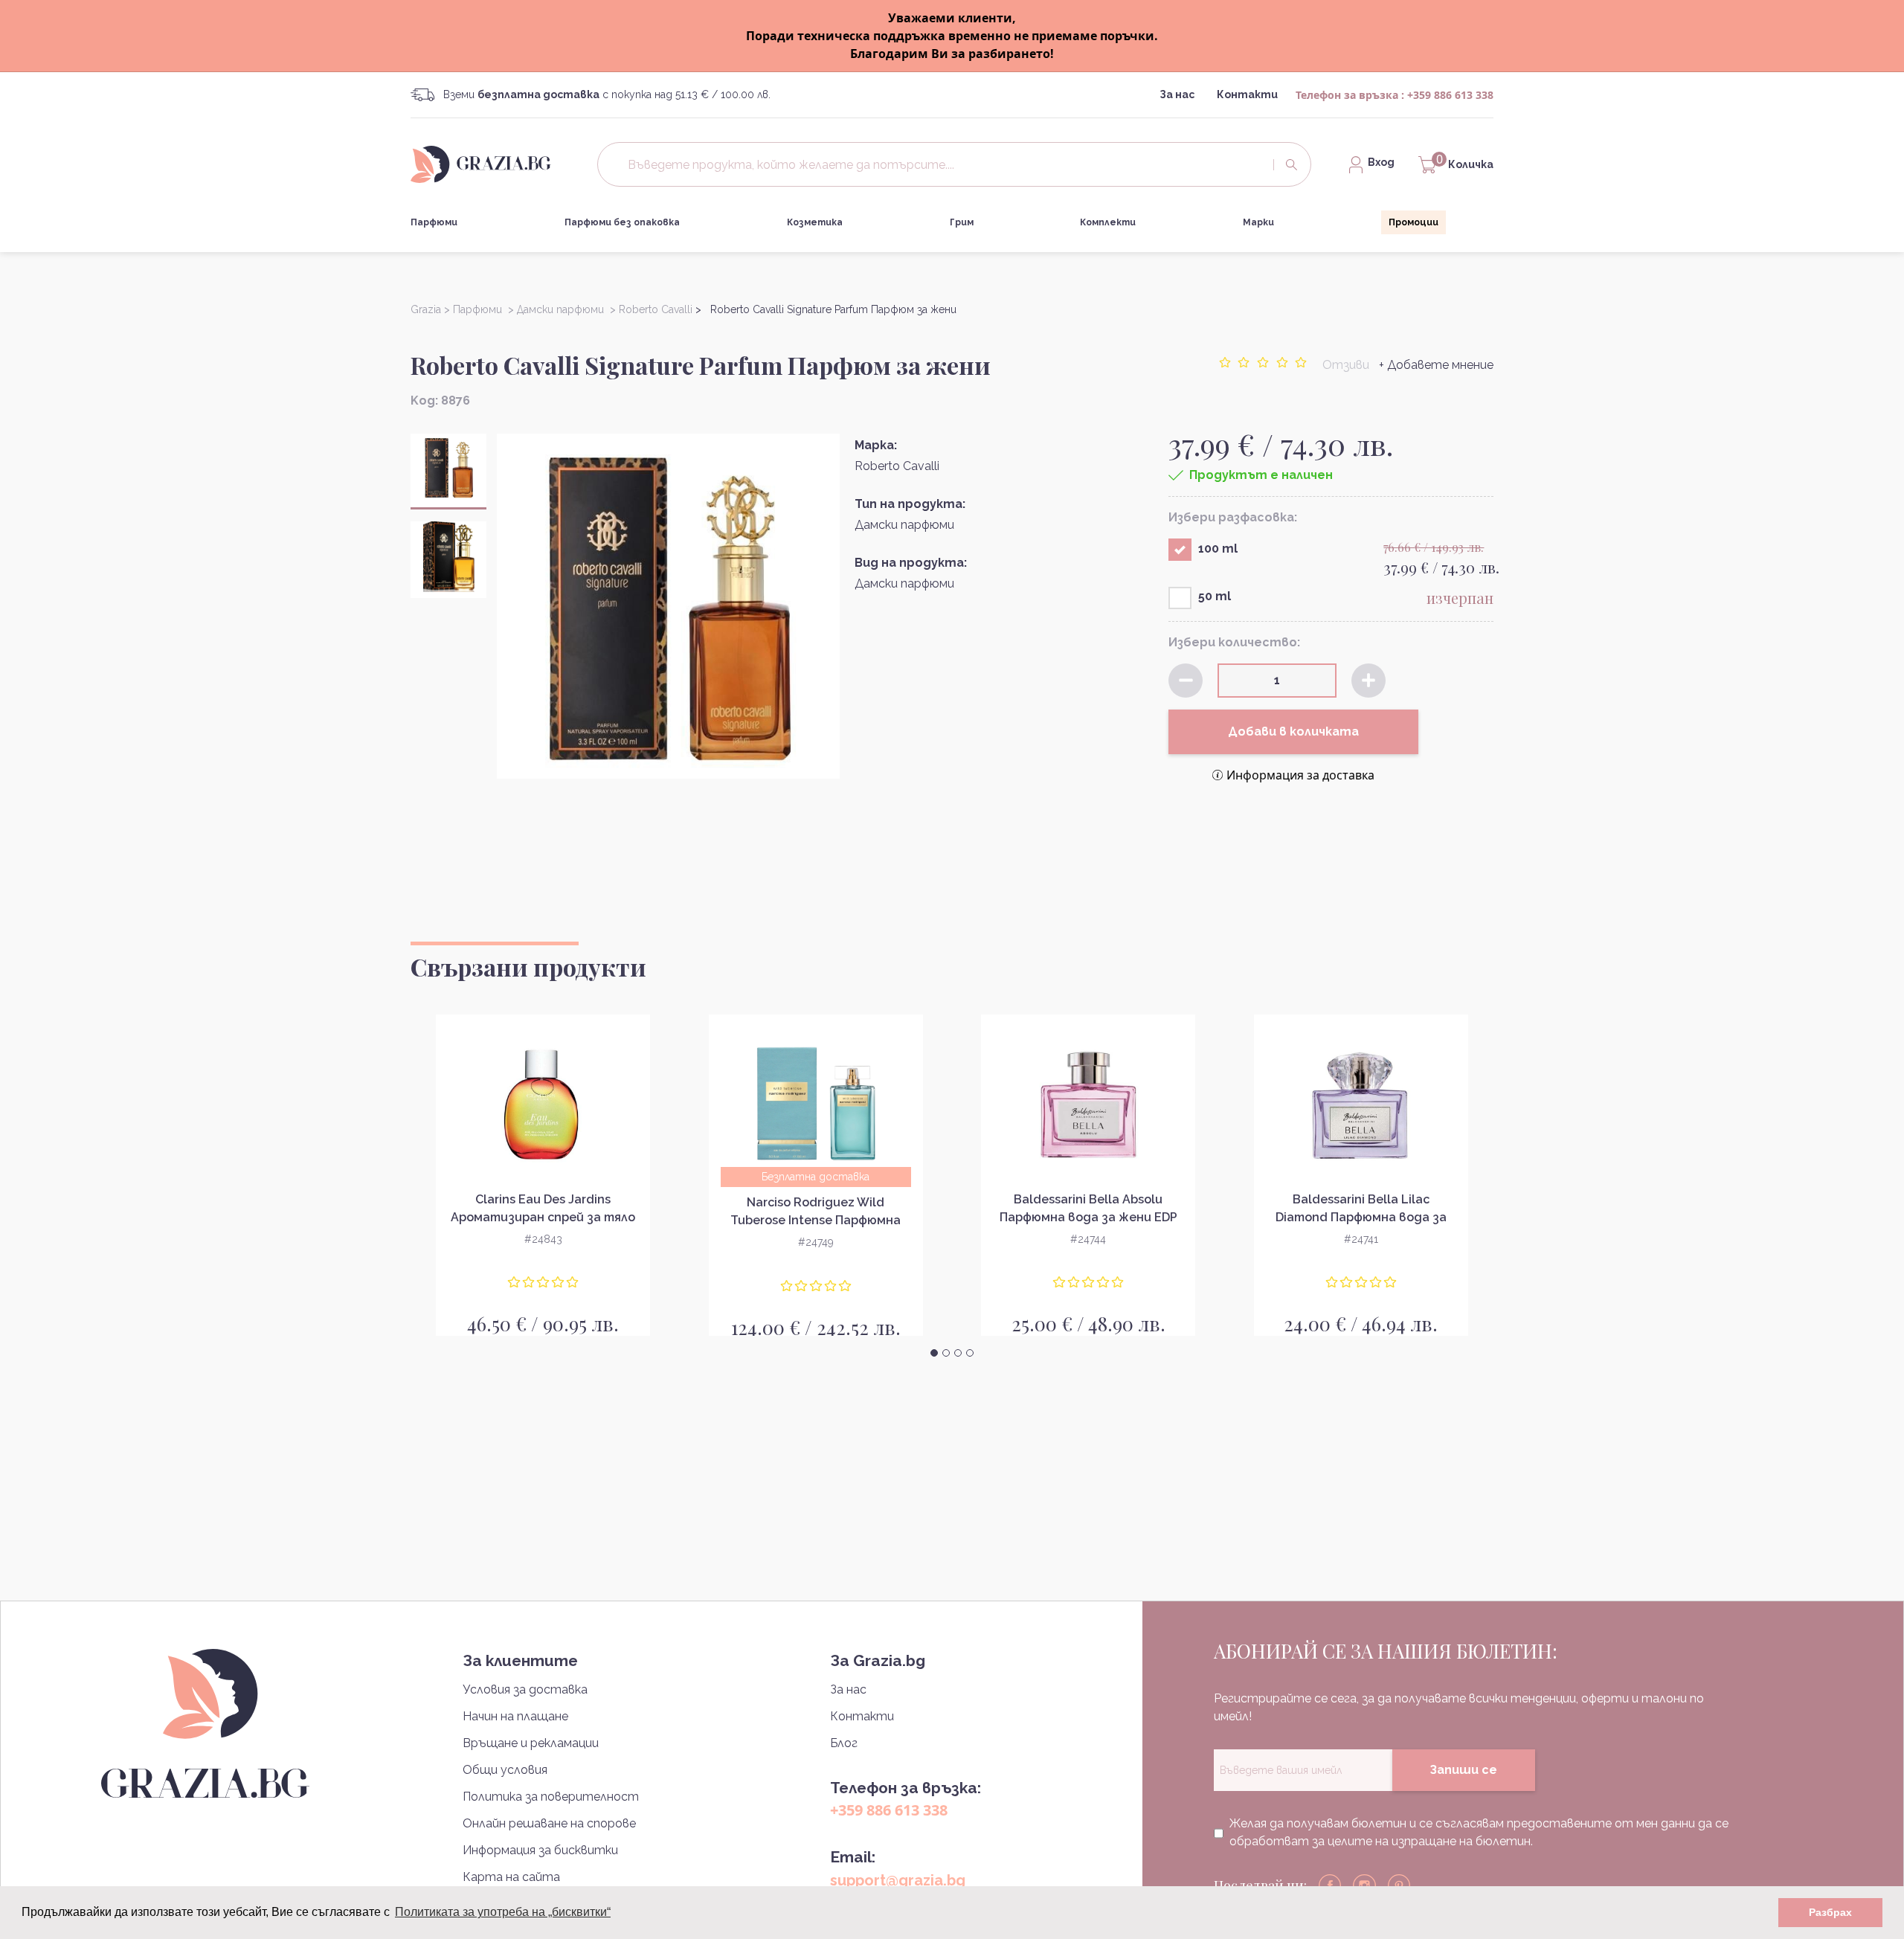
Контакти (1247, 94)
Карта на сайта (511, 1877)
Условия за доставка (525, 1689)
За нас (1177, 94)
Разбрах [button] (1830, 1912)
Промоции (1413, 222)
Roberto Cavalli (897, 466)
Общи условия (505, 1770)
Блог (844, 1743)
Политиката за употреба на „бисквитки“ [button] (503, 1912)
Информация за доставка (1300, 775)
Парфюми (434, 222)
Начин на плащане (515, 1716)
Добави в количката (1293, 731)
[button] (934, 1353)
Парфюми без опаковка (622, 222)
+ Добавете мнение (1436, 365)
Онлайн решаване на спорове (549, 1823)
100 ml (1218, 549)
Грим (962, 222)
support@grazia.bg (898, 1880)
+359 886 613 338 (1450, 95)
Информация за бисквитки (540, 1850)
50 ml (1215, 596)
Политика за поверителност (551, 1797)
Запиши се (1463, 1770)
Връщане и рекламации (531, 1743)
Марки (1258, 222)
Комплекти (1108, 222)
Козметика (815, 222)
